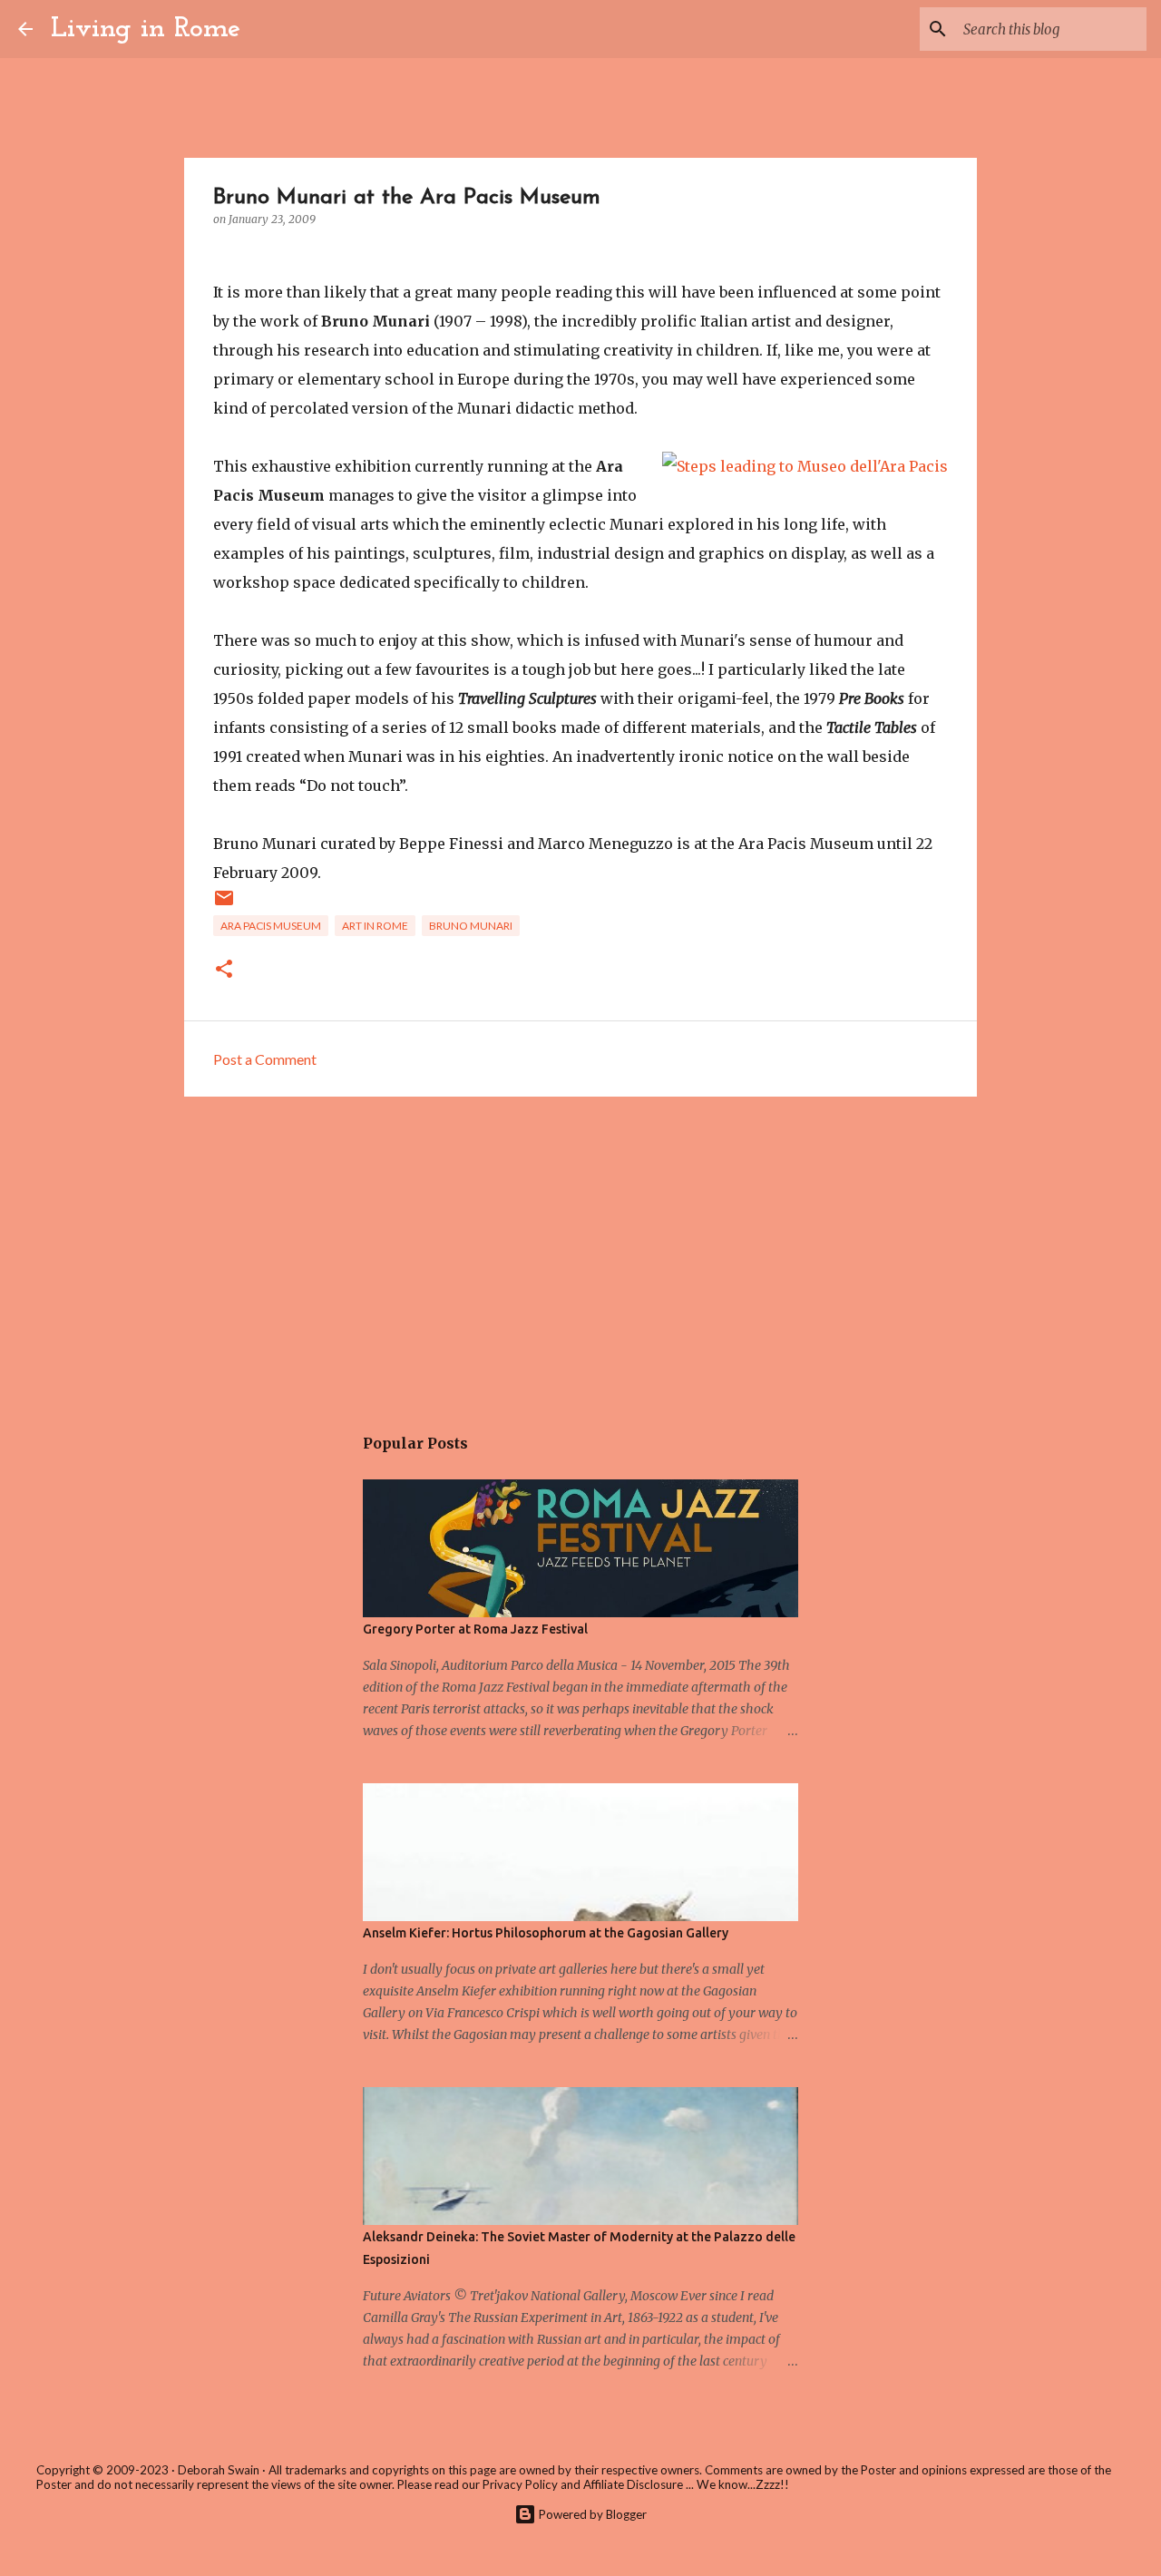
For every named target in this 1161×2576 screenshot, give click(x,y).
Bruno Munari (471, 926)
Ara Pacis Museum (271, 926)
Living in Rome (146, 29)
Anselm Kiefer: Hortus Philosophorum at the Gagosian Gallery (546, 1933)
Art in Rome (375, 926)
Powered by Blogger (591, 2514)
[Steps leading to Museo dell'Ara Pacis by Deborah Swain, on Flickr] (805, 466)
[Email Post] (224, 905)
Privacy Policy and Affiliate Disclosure (583, 2484)
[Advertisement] (580, 1251)
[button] (224, 970)
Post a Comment (265, 1059)
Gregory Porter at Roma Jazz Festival (475, 1629)
